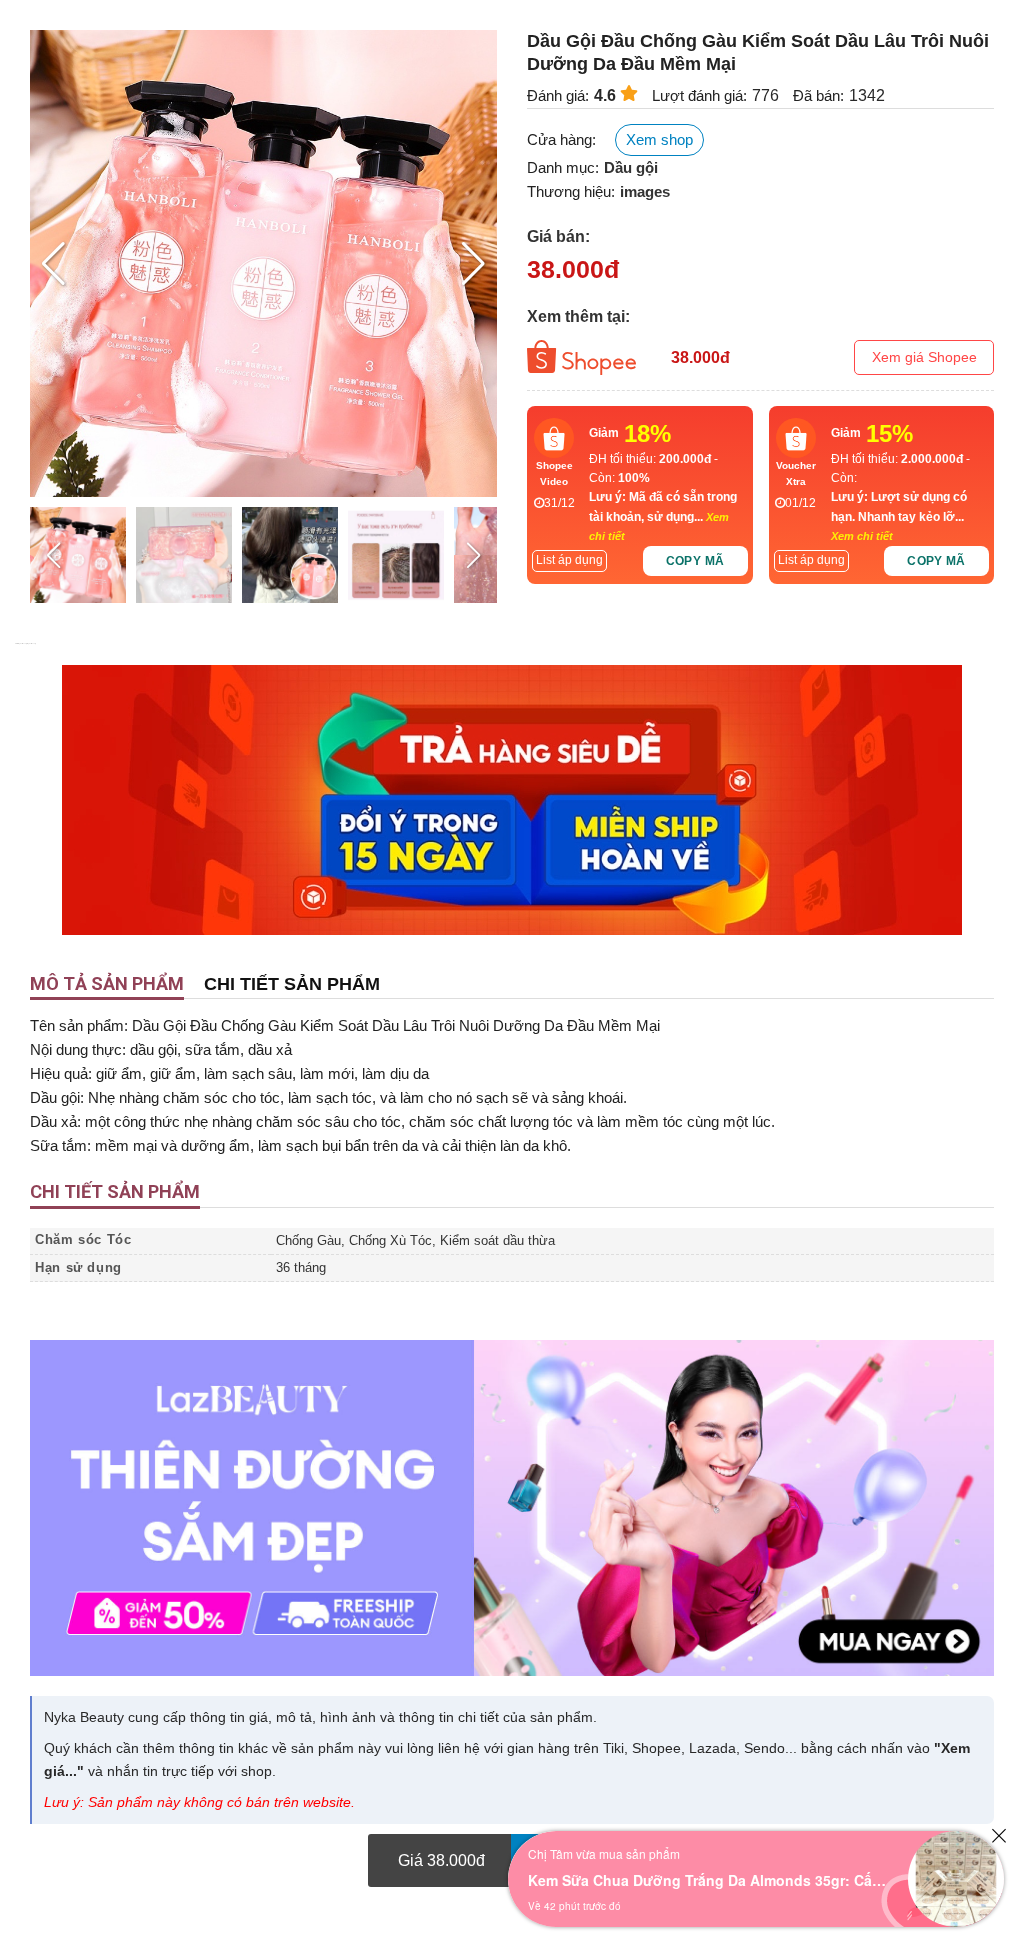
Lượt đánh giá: (699, 95)
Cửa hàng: (561, 139)
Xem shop (659, 139)
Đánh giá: (558, 95)
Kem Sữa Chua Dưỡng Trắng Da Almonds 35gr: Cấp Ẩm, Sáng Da (708, 1880)
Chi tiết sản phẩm (292, 984)
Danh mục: (563, 167)
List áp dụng (569, 560)
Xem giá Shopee (924, 357)
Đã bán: (818, 95)
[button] (473, 264)
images (645, 191)
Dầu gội (631, 167)
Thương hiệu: (571, 191)
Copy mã (695, 561)
